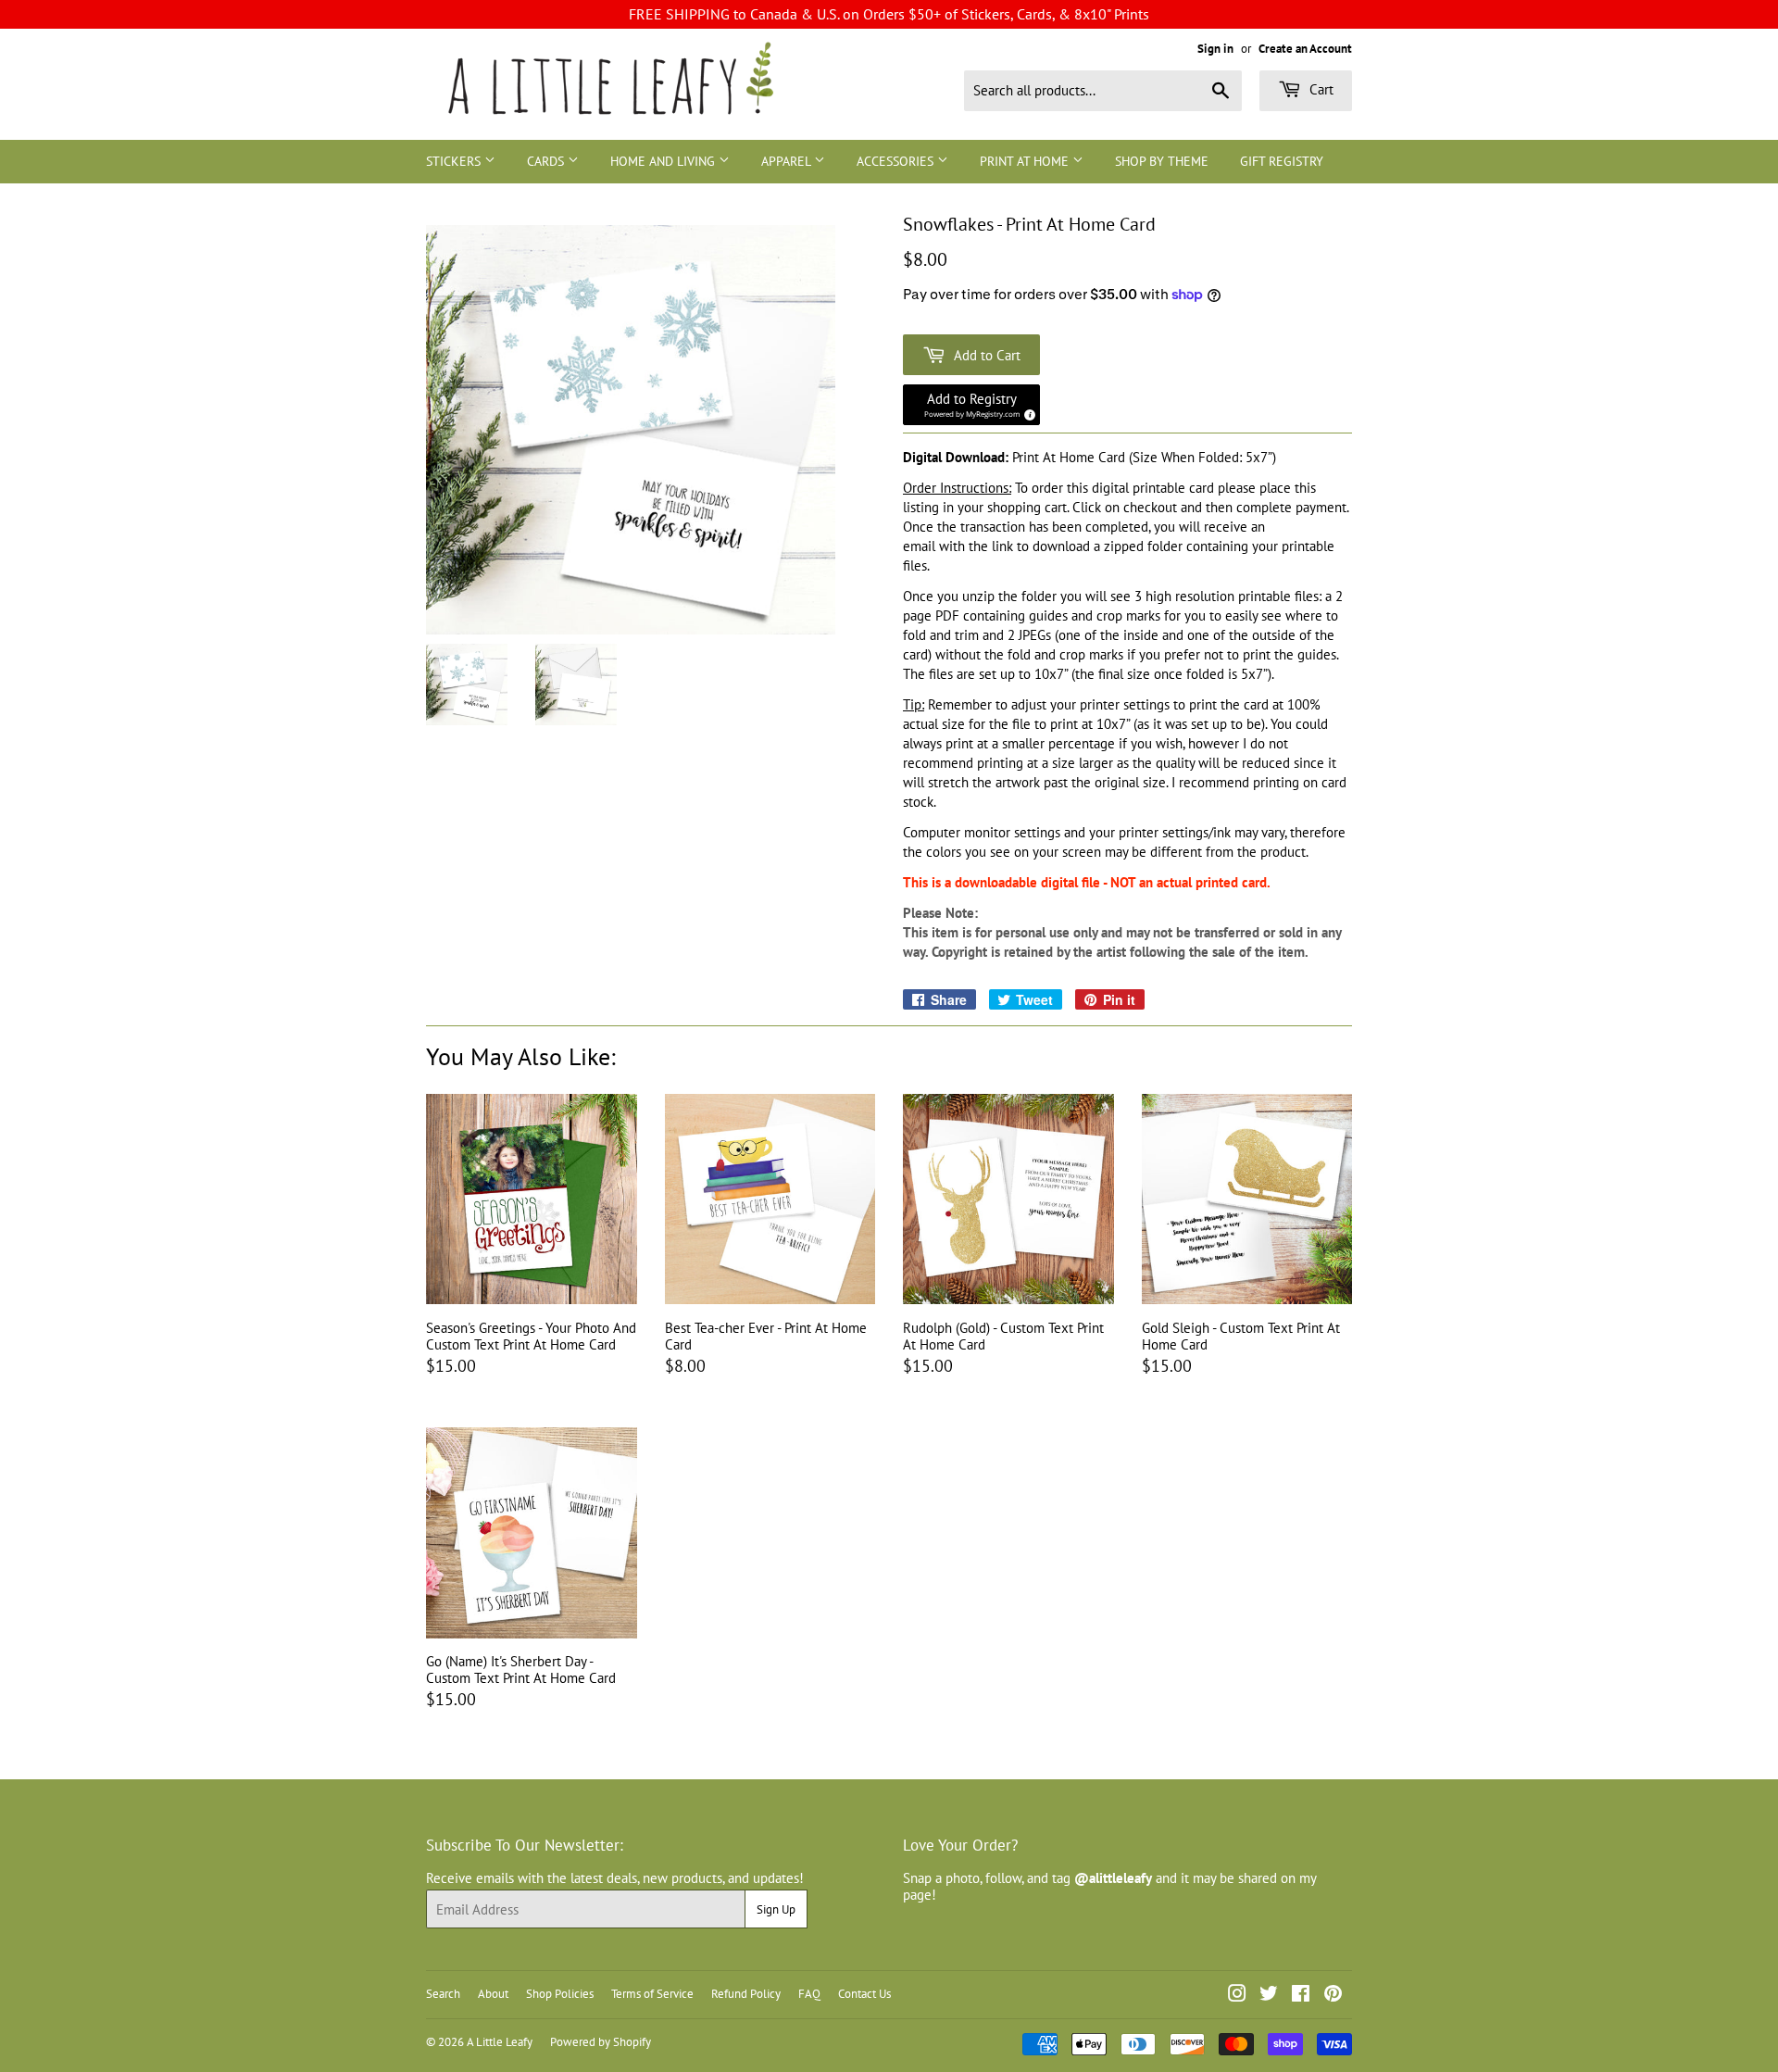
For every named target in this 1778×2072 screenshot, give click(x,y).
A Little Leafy (500, 2042)
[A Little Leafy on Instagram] (1237, 1996)
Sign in (1215, 49)
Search (443, 1994)
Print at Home (1026, 161)
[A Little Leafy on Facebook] (1301, 1996)
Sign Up (776, 1909)
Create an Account (1305, 49)
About (493, 1994)
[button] (971, 405)
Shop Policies (560, 1994)
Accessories (897, 161)
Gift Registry (1282, 161)
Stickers (455, 161)
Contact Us (864, 1994)
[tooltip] (1027, 412)
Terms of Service (652, 1994)
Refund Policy (746, 1994)
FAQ (809, 1994)
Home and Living (664, 161)
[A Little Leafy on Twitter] (1269, 1996)
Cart (1320, 89)
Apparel (788, 161)
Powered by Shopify (601, 2042)
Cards (547, 161)
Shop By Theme (1162, 161)
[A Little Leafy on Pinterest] (1333, 1996)
